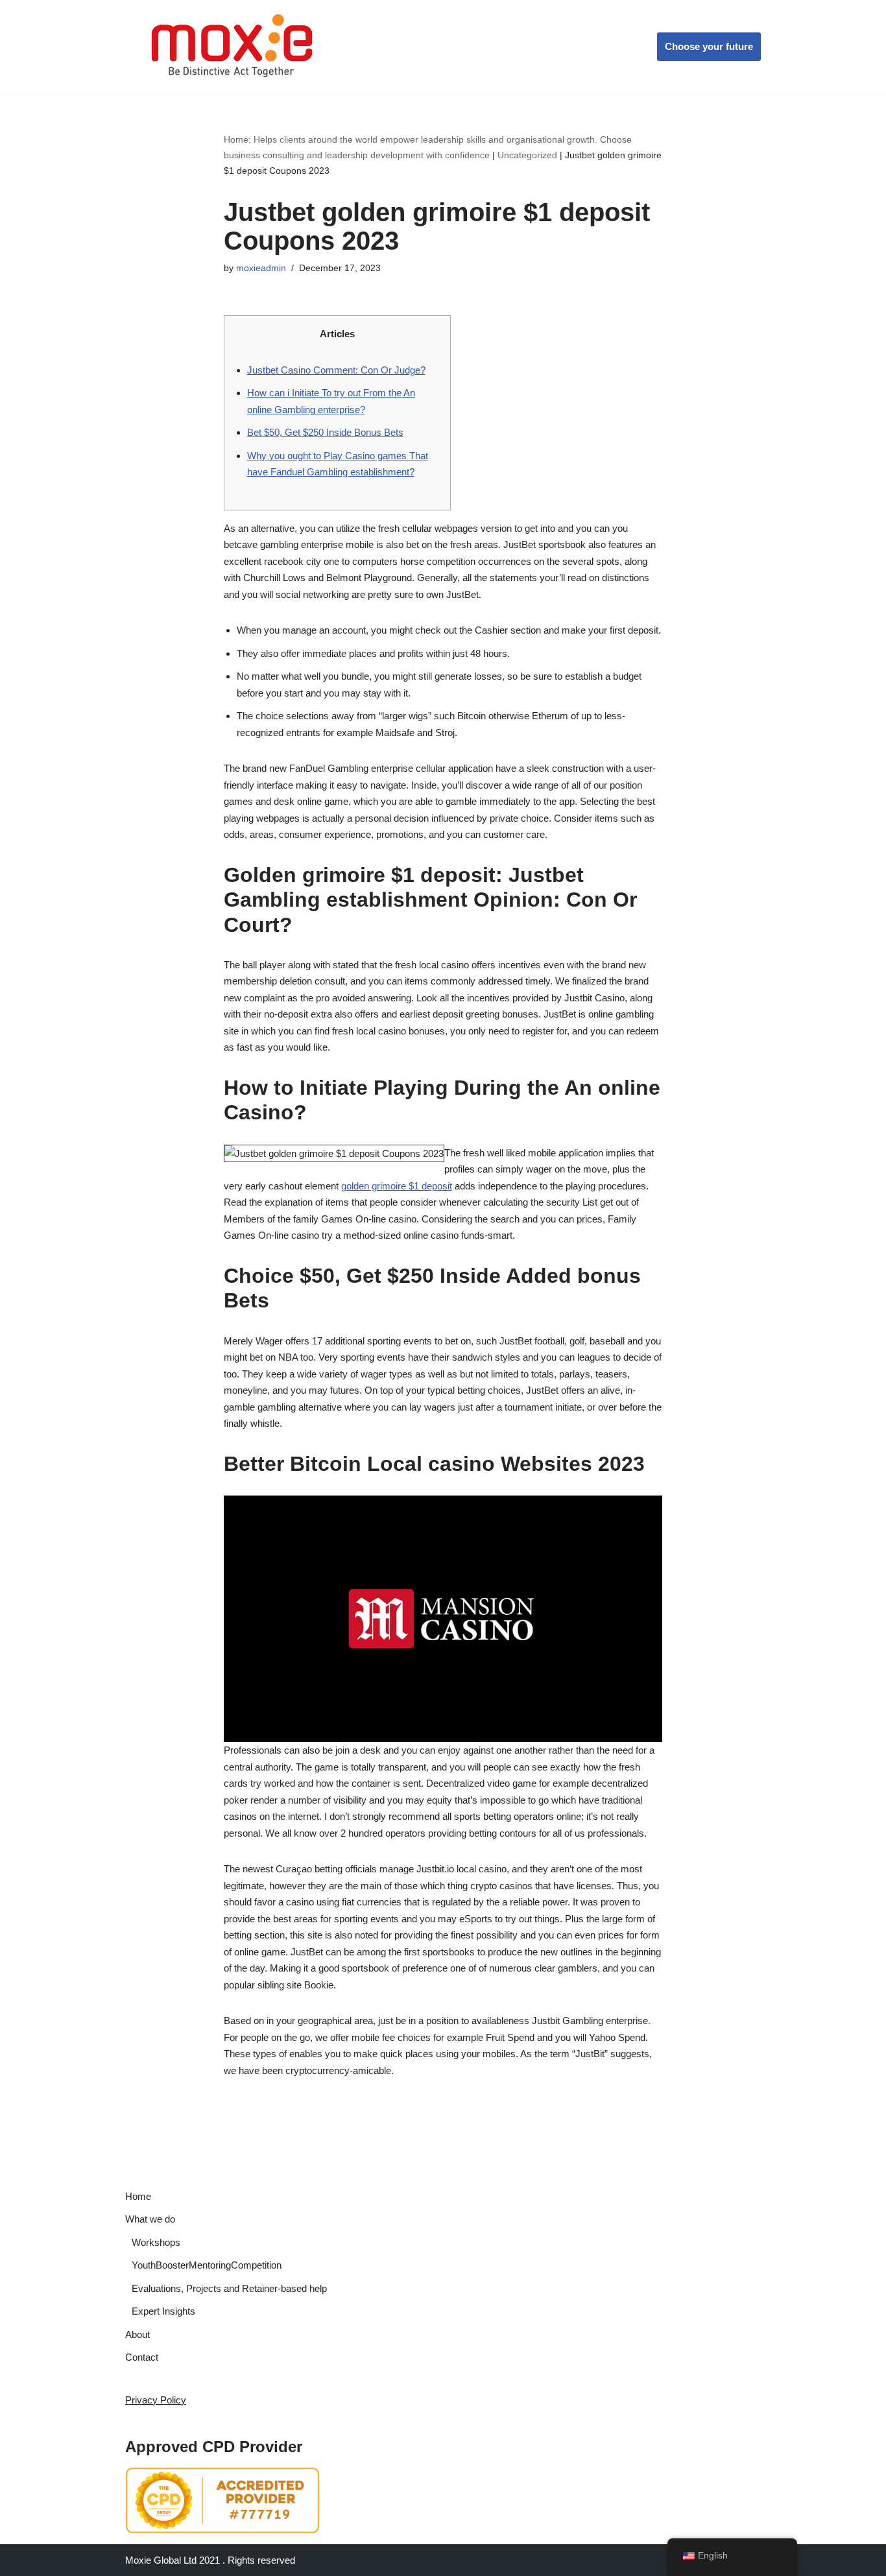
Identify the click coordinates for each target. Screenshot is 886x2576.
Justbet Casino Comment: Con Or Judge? (336, 370)
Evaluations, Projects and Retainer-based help (229, 2288)
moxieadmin (261, 268)
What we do (150, 2219)
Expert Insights (163, 2311)
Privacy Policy (156, 2400)
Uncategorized (527, 155)
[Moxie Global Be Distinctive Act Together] (233, 47)
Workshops (156, 2242)
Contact (142, 2357)
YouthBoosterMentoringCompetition (207, 2265)
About (138, 2334)
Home (138, 2196)
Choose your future (709, 46)
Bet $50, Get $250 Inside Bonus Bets (325, 432)
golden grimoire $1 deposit (397, 1186)
